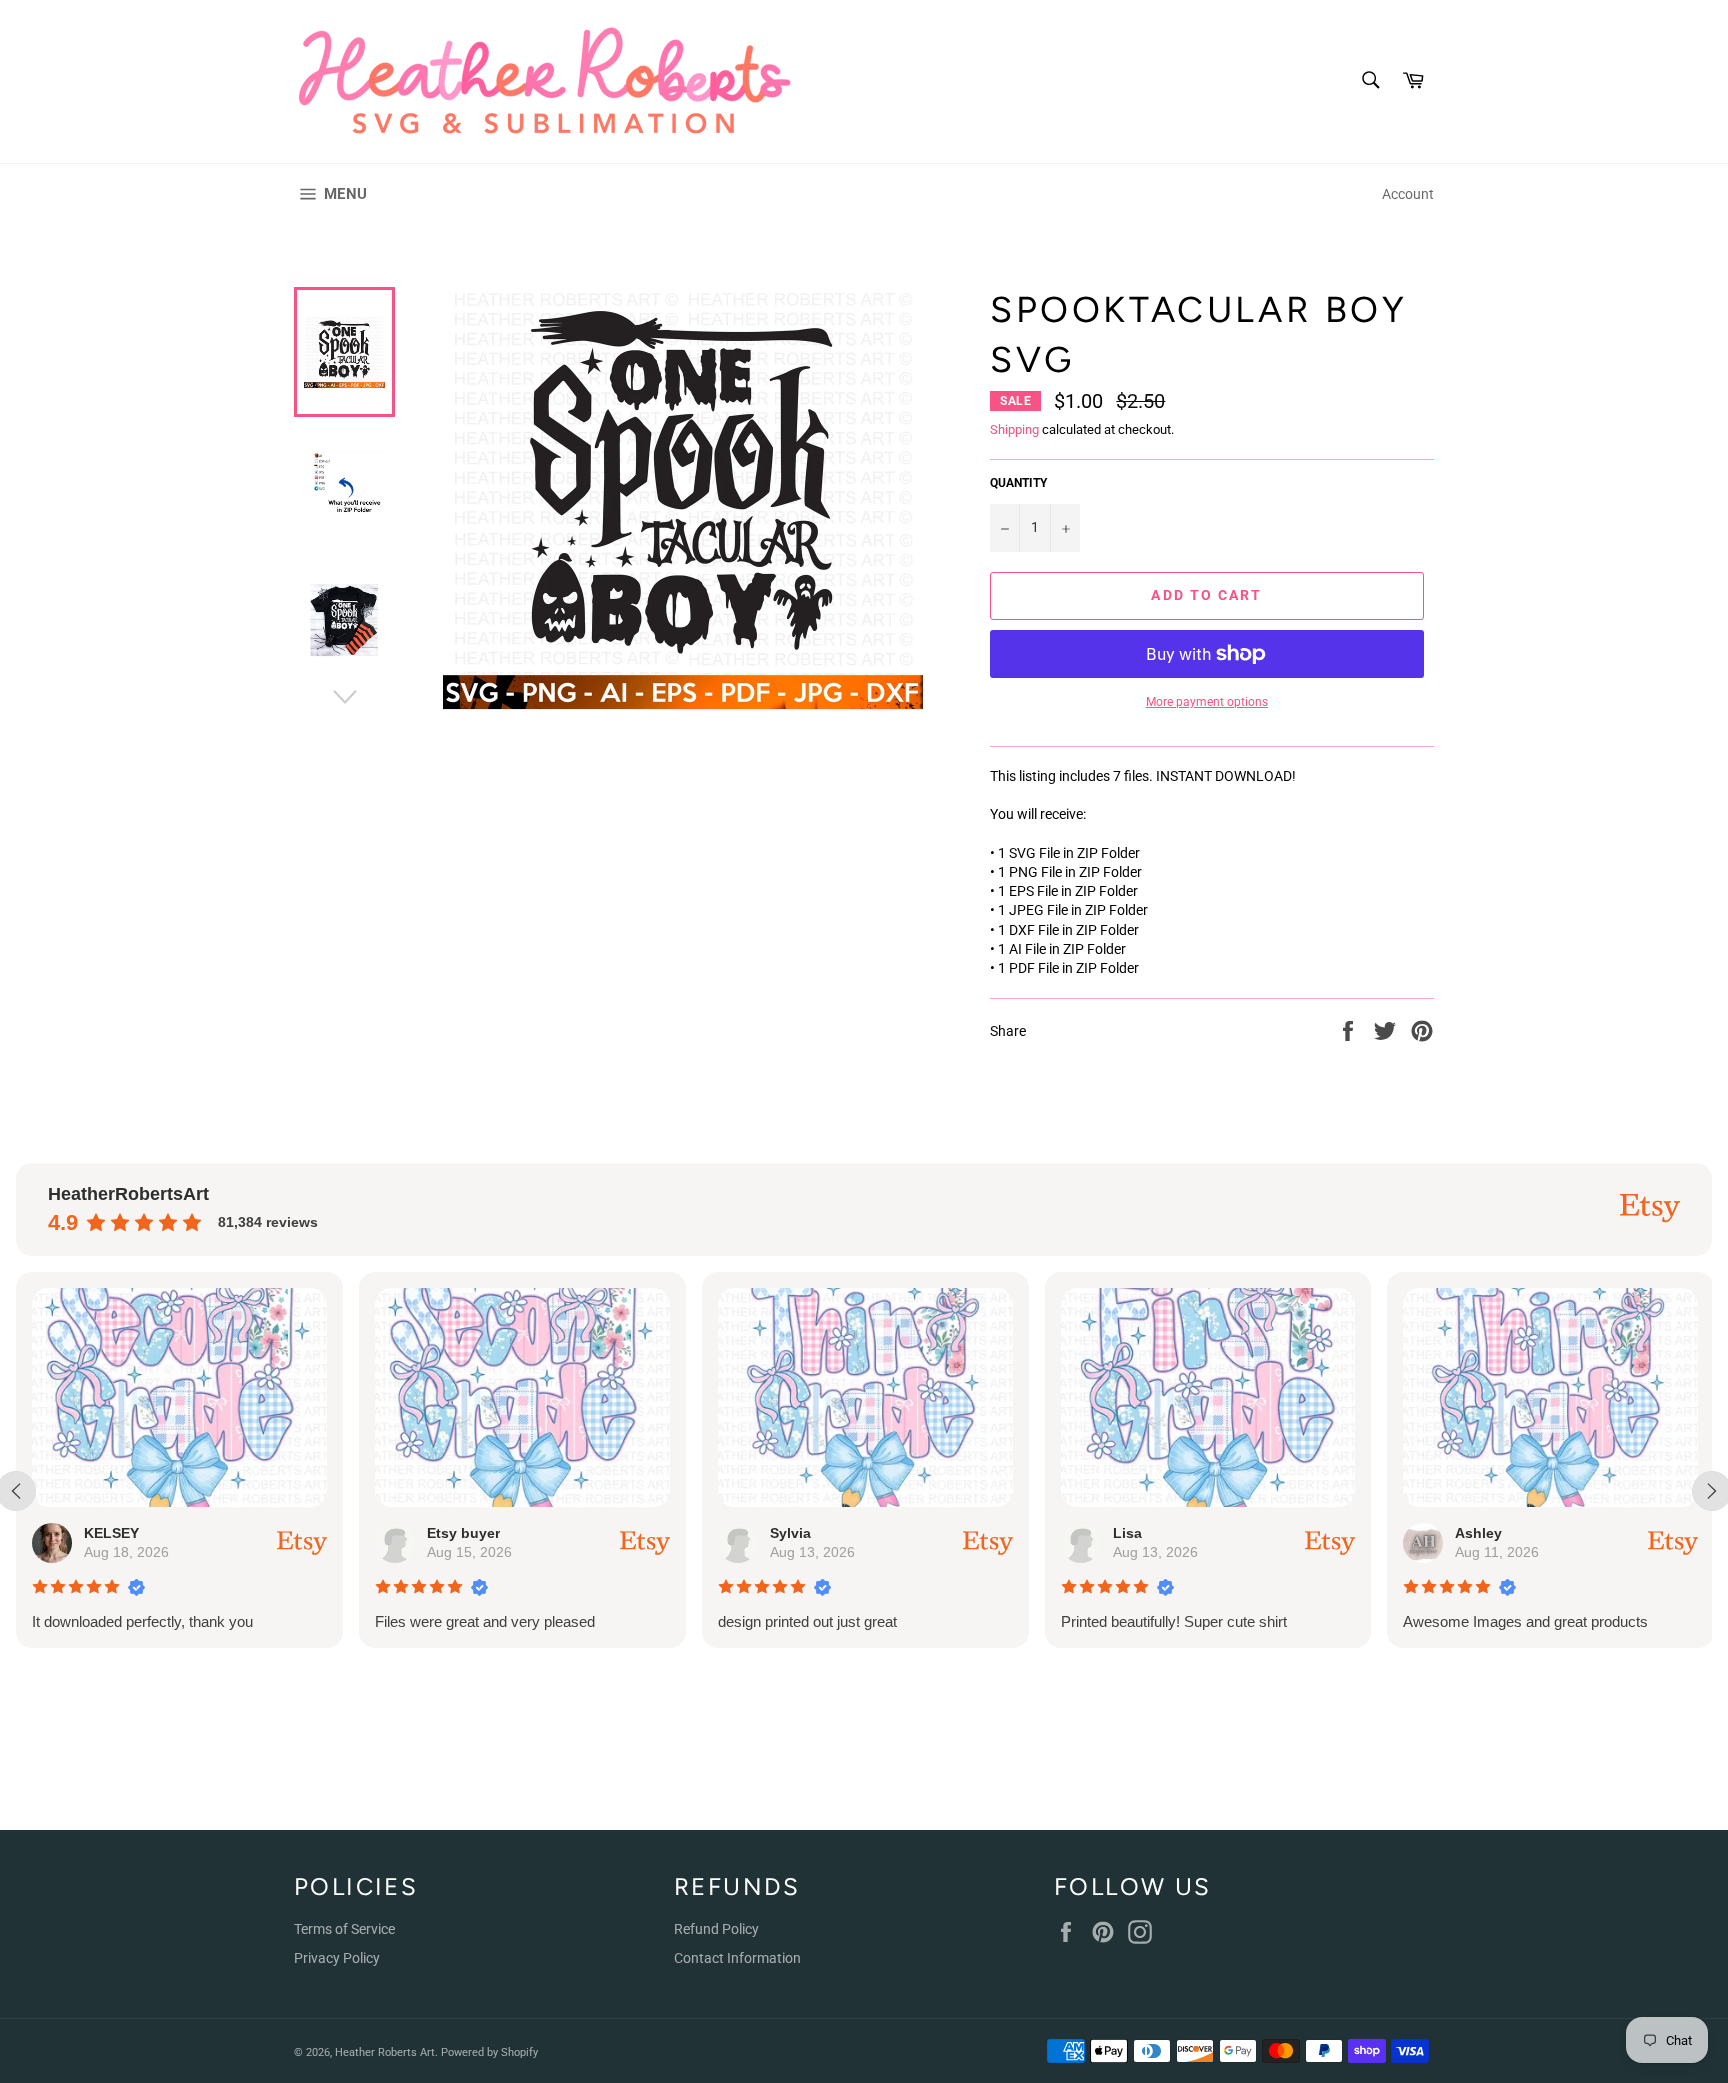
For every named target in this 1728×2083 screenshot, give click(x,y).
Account (1408, 194)
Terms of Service (344, 1929)
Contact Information (737, 1958)
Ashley (1478, 1533)
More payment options (1207, 702)
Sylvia (790, 1533)
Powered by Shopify (489, 2052)
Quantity (1018, 483)
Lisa (1127, 1533)
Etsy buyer (463, 1533)
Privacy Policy (337, 1958)
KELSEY (111, 1533)
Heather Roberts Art (385, 2052)
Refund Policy (716, 1929)
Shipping (1014, 429)
